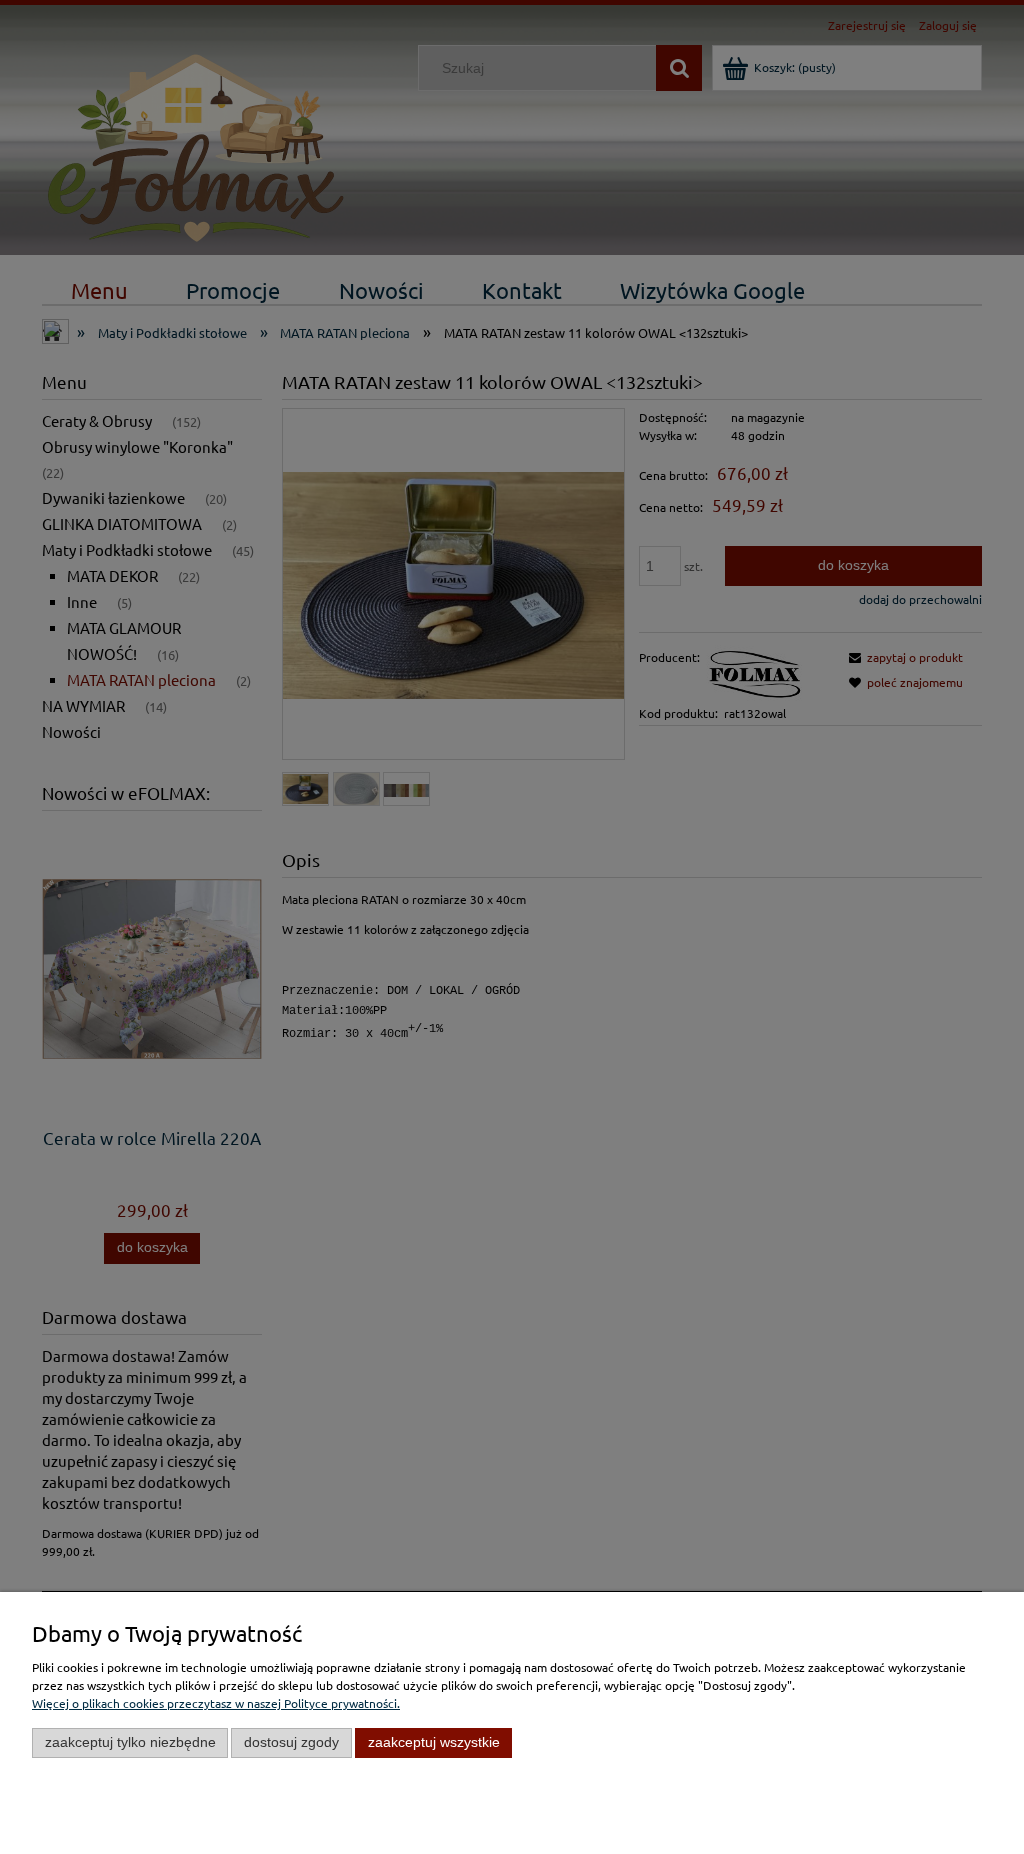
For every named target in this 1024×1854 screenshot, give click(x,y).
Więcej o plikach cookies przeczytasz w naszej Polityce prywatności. (216, 1703)
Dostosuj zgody (291, 1742)
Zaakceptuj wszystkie (434, 1742)
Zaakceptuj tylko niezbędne (130, 1742)
